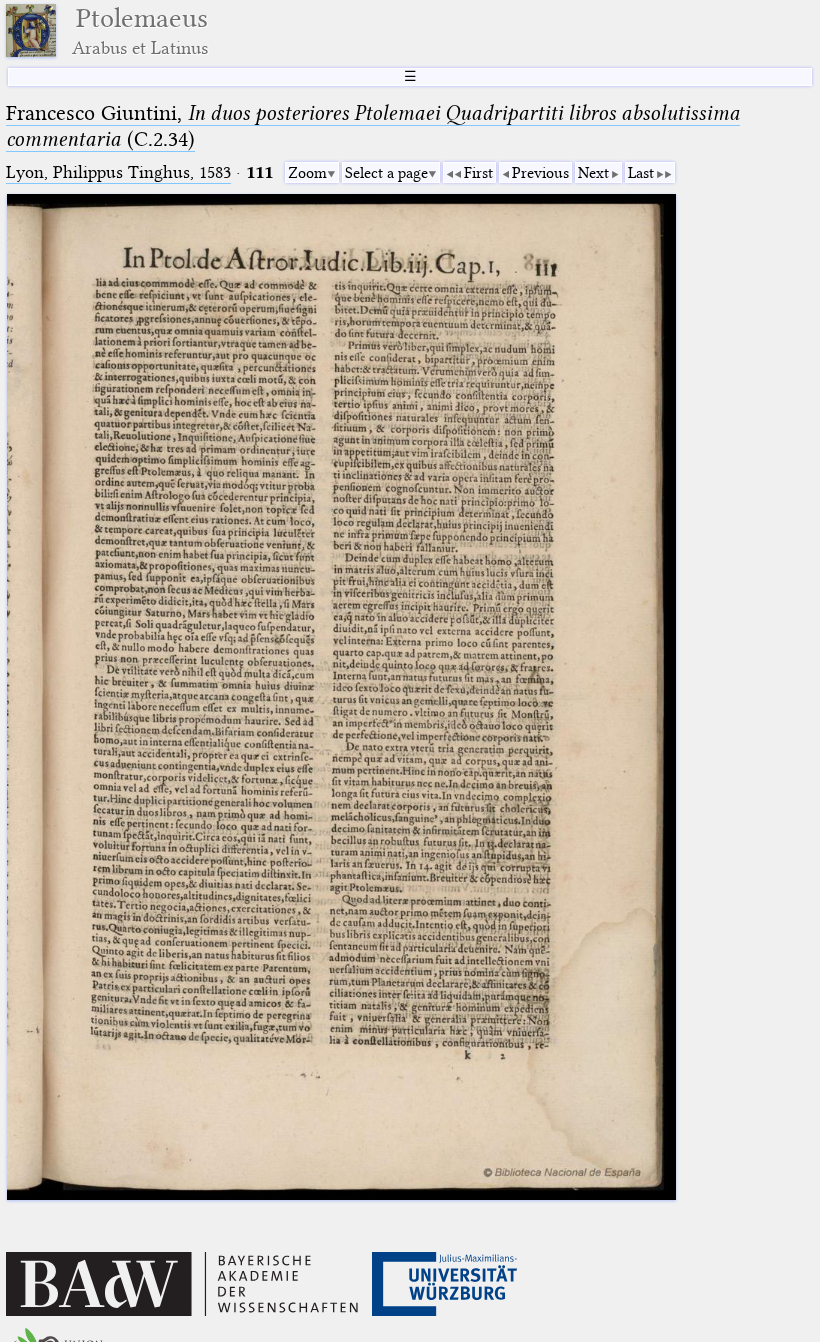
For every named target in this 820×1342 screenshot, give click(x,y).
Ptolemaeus (140, 30)
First (478, 173)
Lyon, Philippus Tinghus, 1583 (118, 172)
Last (641, 173)
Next (593, 173)
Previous (540, 173)
